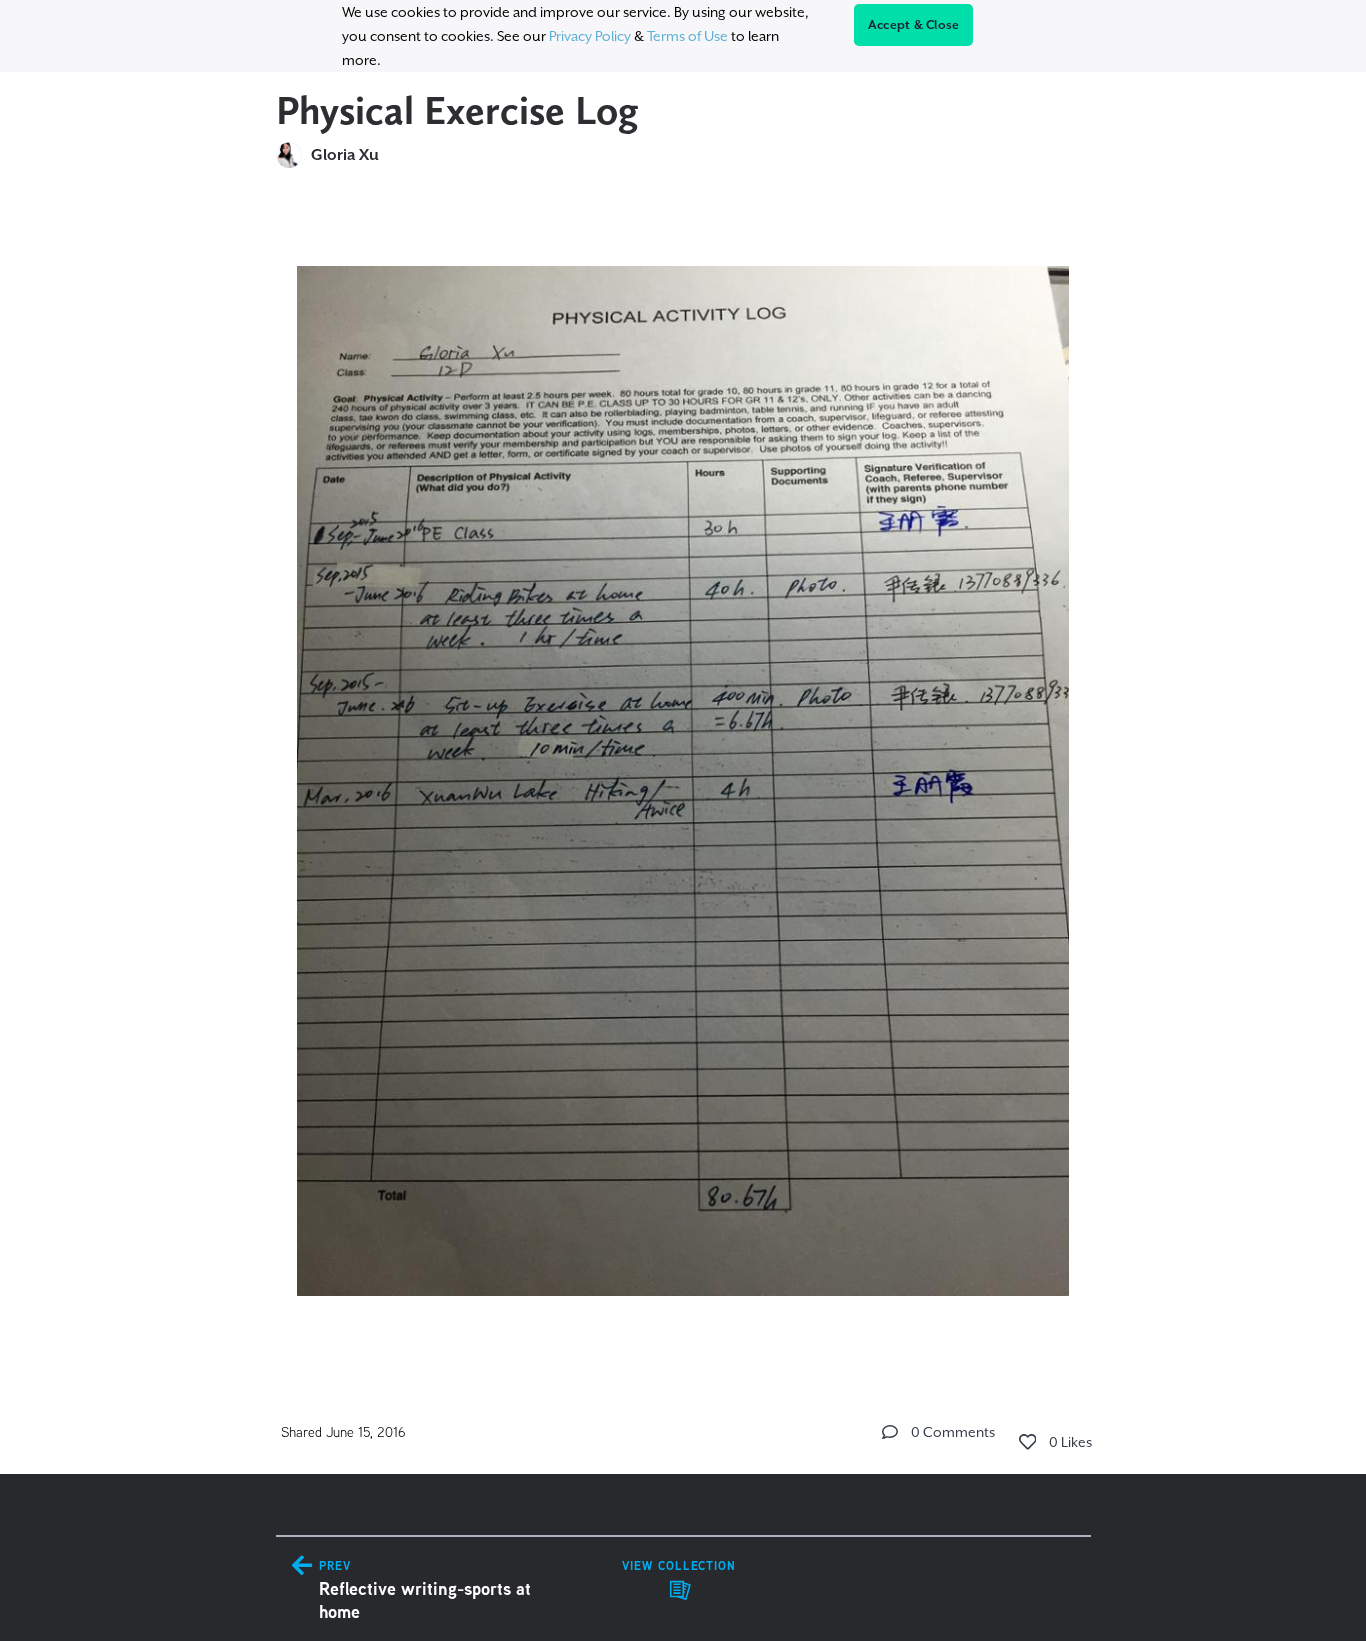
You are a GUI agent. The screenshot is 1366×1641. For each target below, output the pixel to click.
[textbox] (683, 772)
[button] (890, 1432)
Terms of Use (687, 36)
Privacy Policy (590, 36)
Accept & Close (914, 25)
